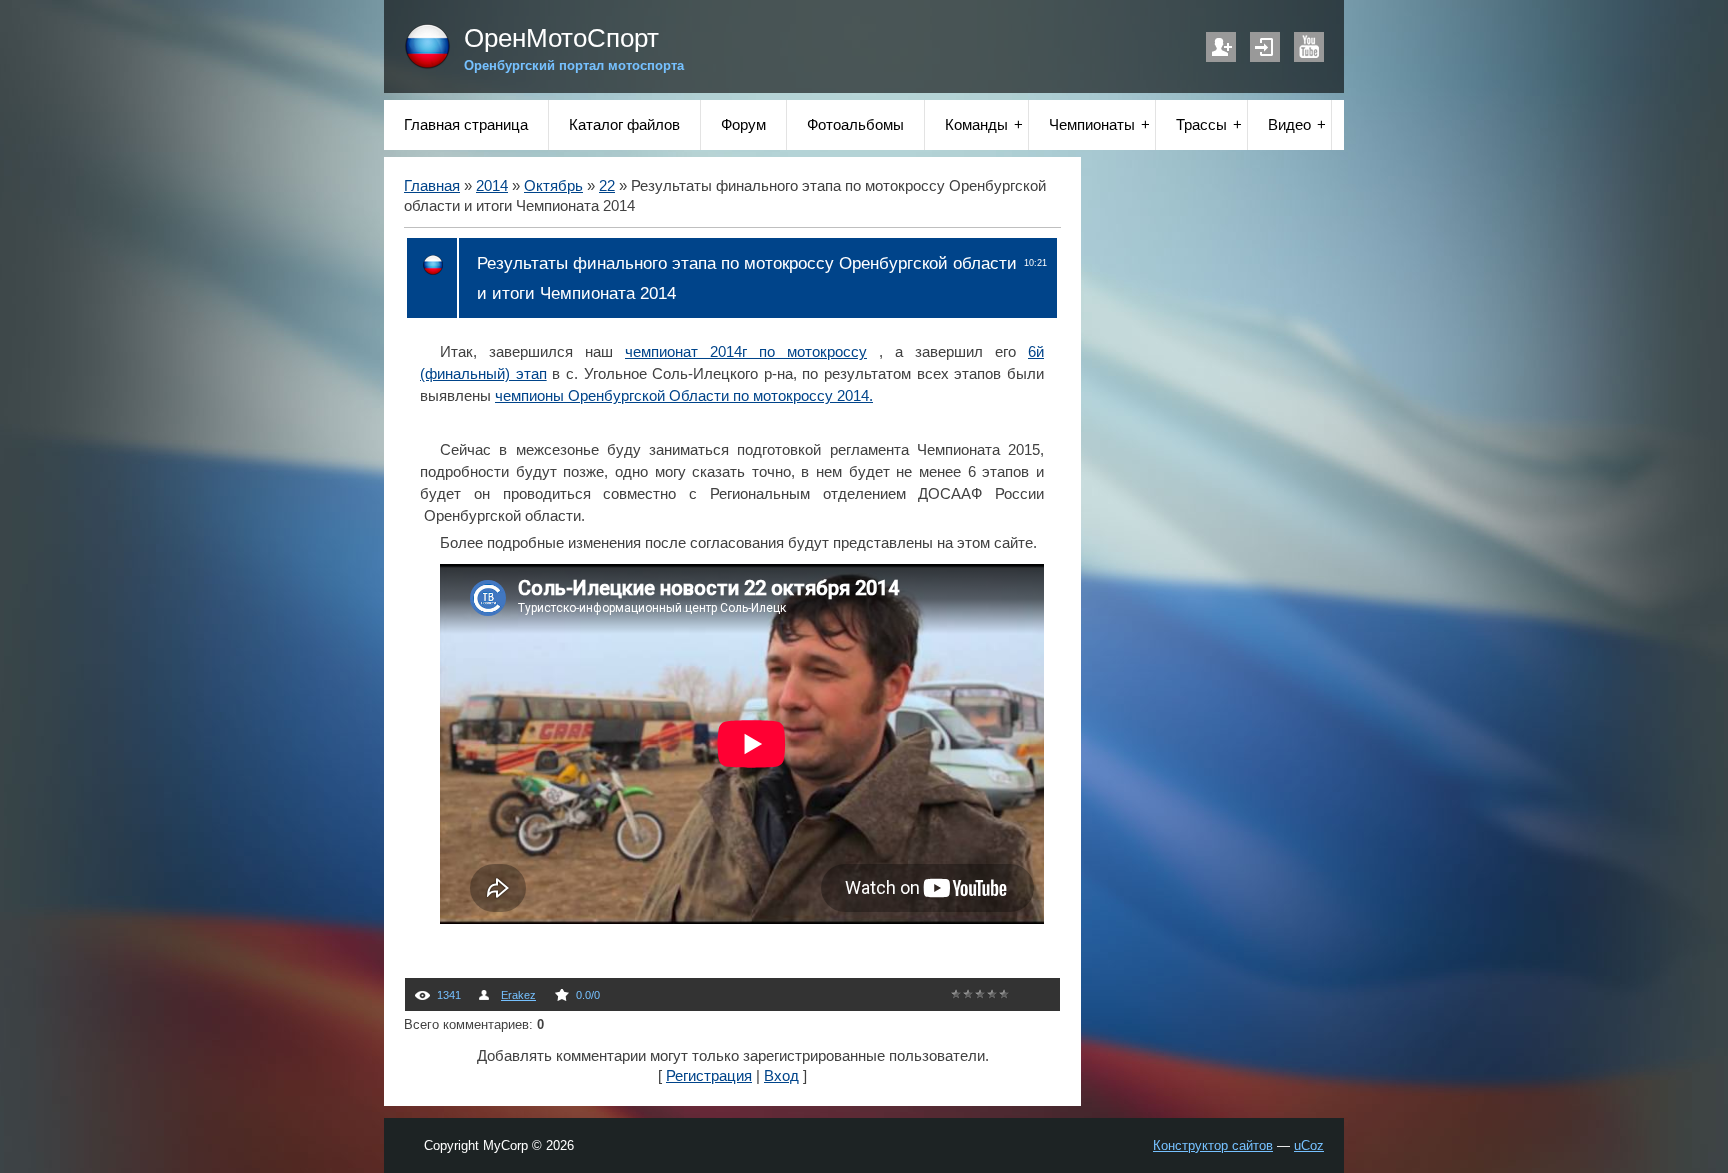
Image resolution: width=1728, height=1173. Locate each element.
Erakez (518, 995)
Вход (1265, 47)
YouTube (1309, 47)
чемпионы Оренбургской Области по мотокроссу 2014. (684, 396)
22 (607, 186)
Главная (432, 186)
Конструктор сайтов (1213, 1145)
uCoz (1309, 1145)
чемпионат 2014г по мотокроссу (746, 352)
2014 (492, 186)
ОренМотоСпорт (561, 38)
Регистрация (1221, 47)
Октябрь (553, 186)
